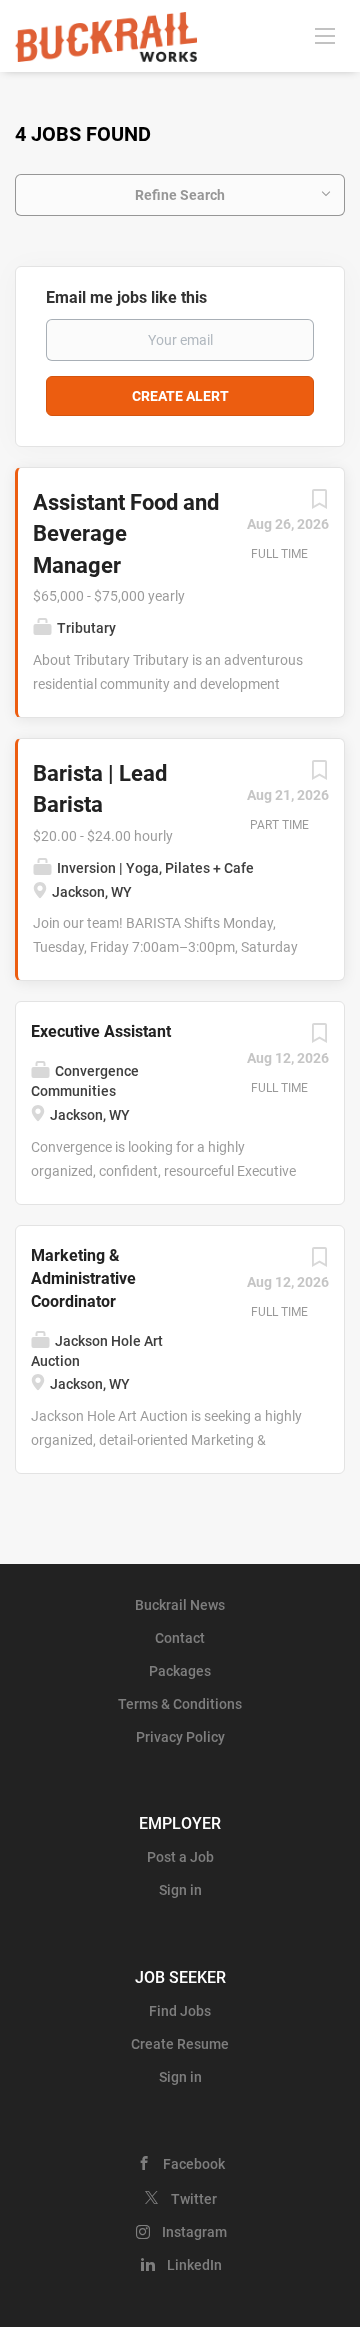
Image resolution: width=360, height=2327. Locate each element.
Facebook (194, 2164)
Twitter (194, 2199)
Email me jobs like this (126, 297)
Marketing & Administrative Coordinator (83, 1278)
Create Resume (180, 2044)
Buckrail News (180, 1605)
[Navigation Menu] (325, 35)
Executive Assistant (101, 1031)
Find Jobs (180, 2011)
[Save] (319, 504)
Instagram (194, 2232)
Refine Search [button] (180, 195)
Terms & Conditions (180, 1704)
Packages (180, 1671)
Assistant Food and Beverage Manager (126, 534)
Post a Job (180, 1857)
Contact (180, 1638)
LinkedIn (194, 2265)
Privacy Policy (180, 1737)
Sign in (180, 1890)
